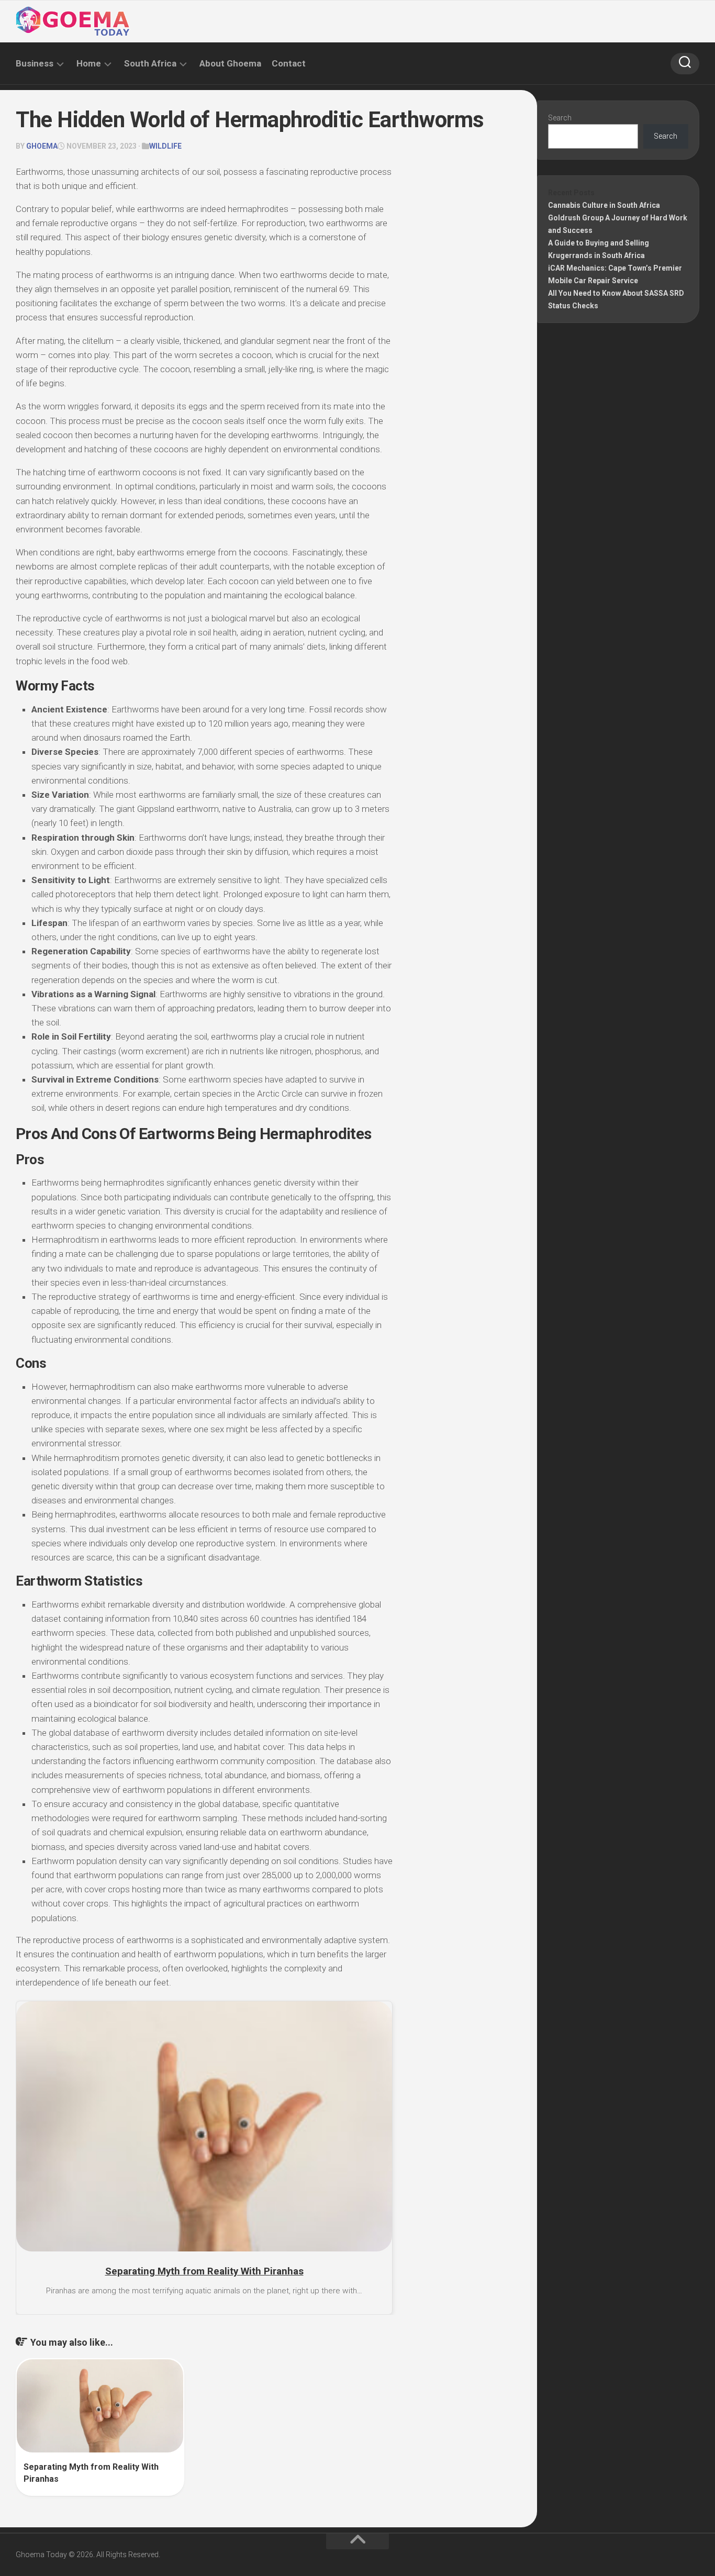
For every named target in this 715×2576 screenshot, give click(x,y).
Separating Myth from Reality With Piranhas (204, 2271)
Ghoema (42, 146)
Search (560, 118)
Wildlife (165, 146)
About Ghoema (230, 63)
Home (89, 63)
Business (35, 63)
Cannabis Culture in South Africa (604, 205)
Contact (289, 63)
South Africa (150, 63)
